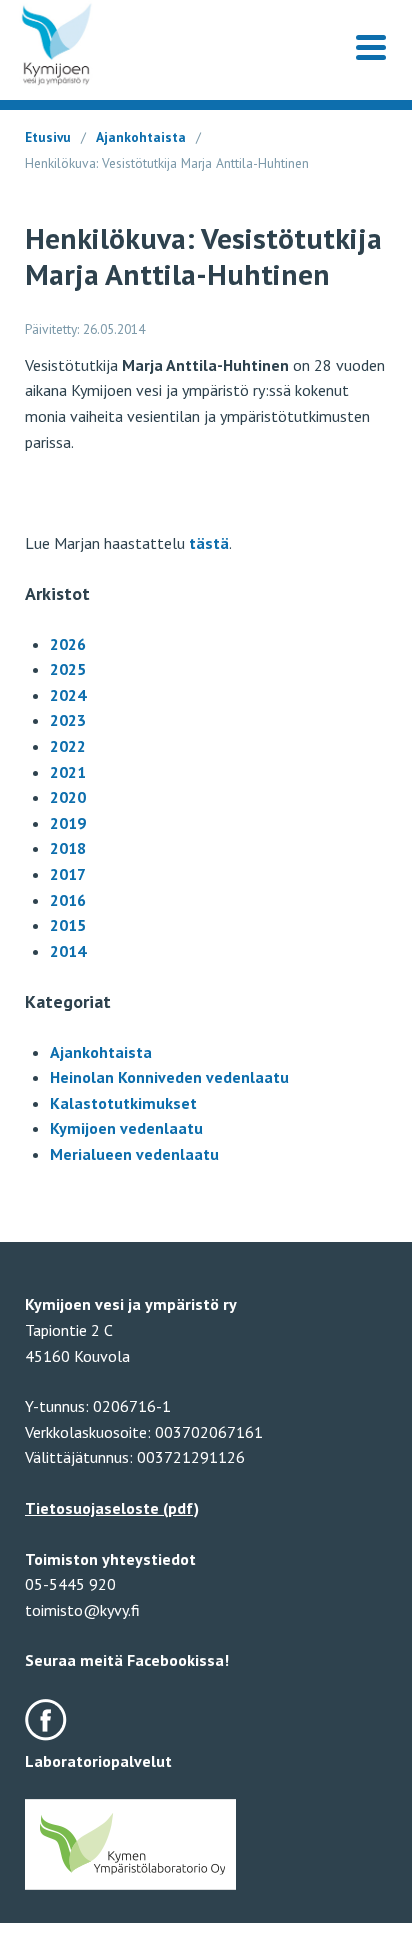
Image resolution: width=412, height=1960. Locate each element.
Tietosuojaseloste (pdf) (112, 1508)
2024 (68, 695)
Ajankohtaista (141, 137)
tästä (209, 543)
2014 (68, 951)
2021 (68, 772)
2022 (68, 746)
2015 (68, 925)
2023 (68, 720)
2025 (68, 669)
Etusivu (48, 137)
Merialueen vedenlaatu (134, 1154)
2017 (68, 874)
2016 (68, 900)
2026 (68, 644)
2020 (68, 797)
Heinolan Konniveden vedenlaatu (169, 1077)
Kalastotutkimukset (123, 1103)
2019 (68, 823)
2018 (68, 848)
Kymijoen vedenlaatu (126, 1128)
